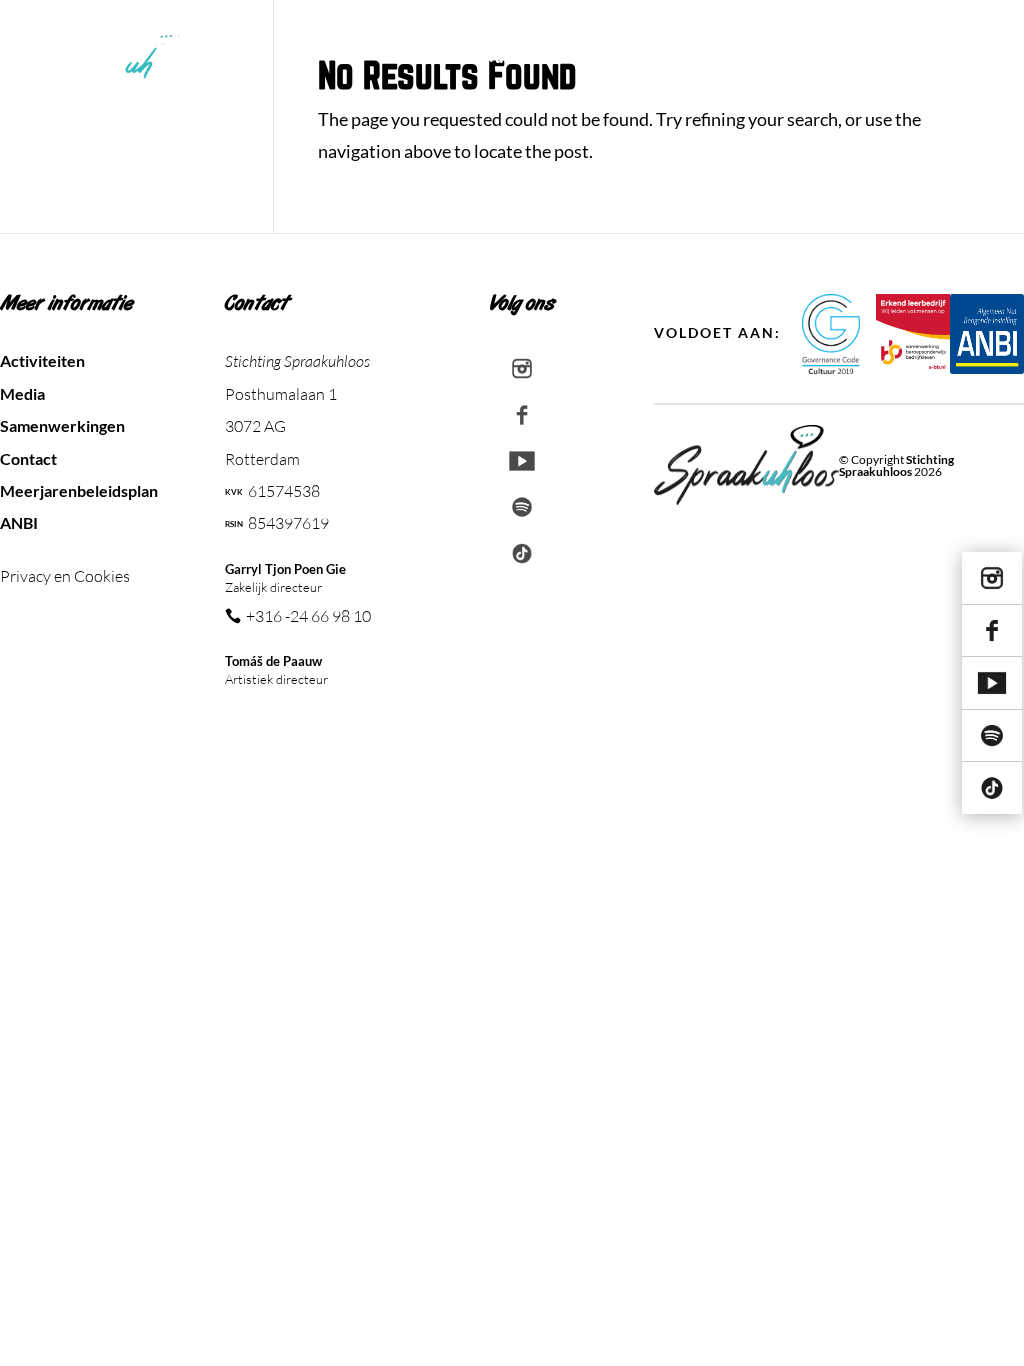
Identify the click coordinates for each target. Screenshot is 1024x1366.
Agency (714, 57)
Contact (969, 57)
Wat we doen (531, 57)
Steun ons (801, 57)
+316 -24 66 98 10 (308, 616)
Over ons (633, 57)
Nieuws (890, 57)
